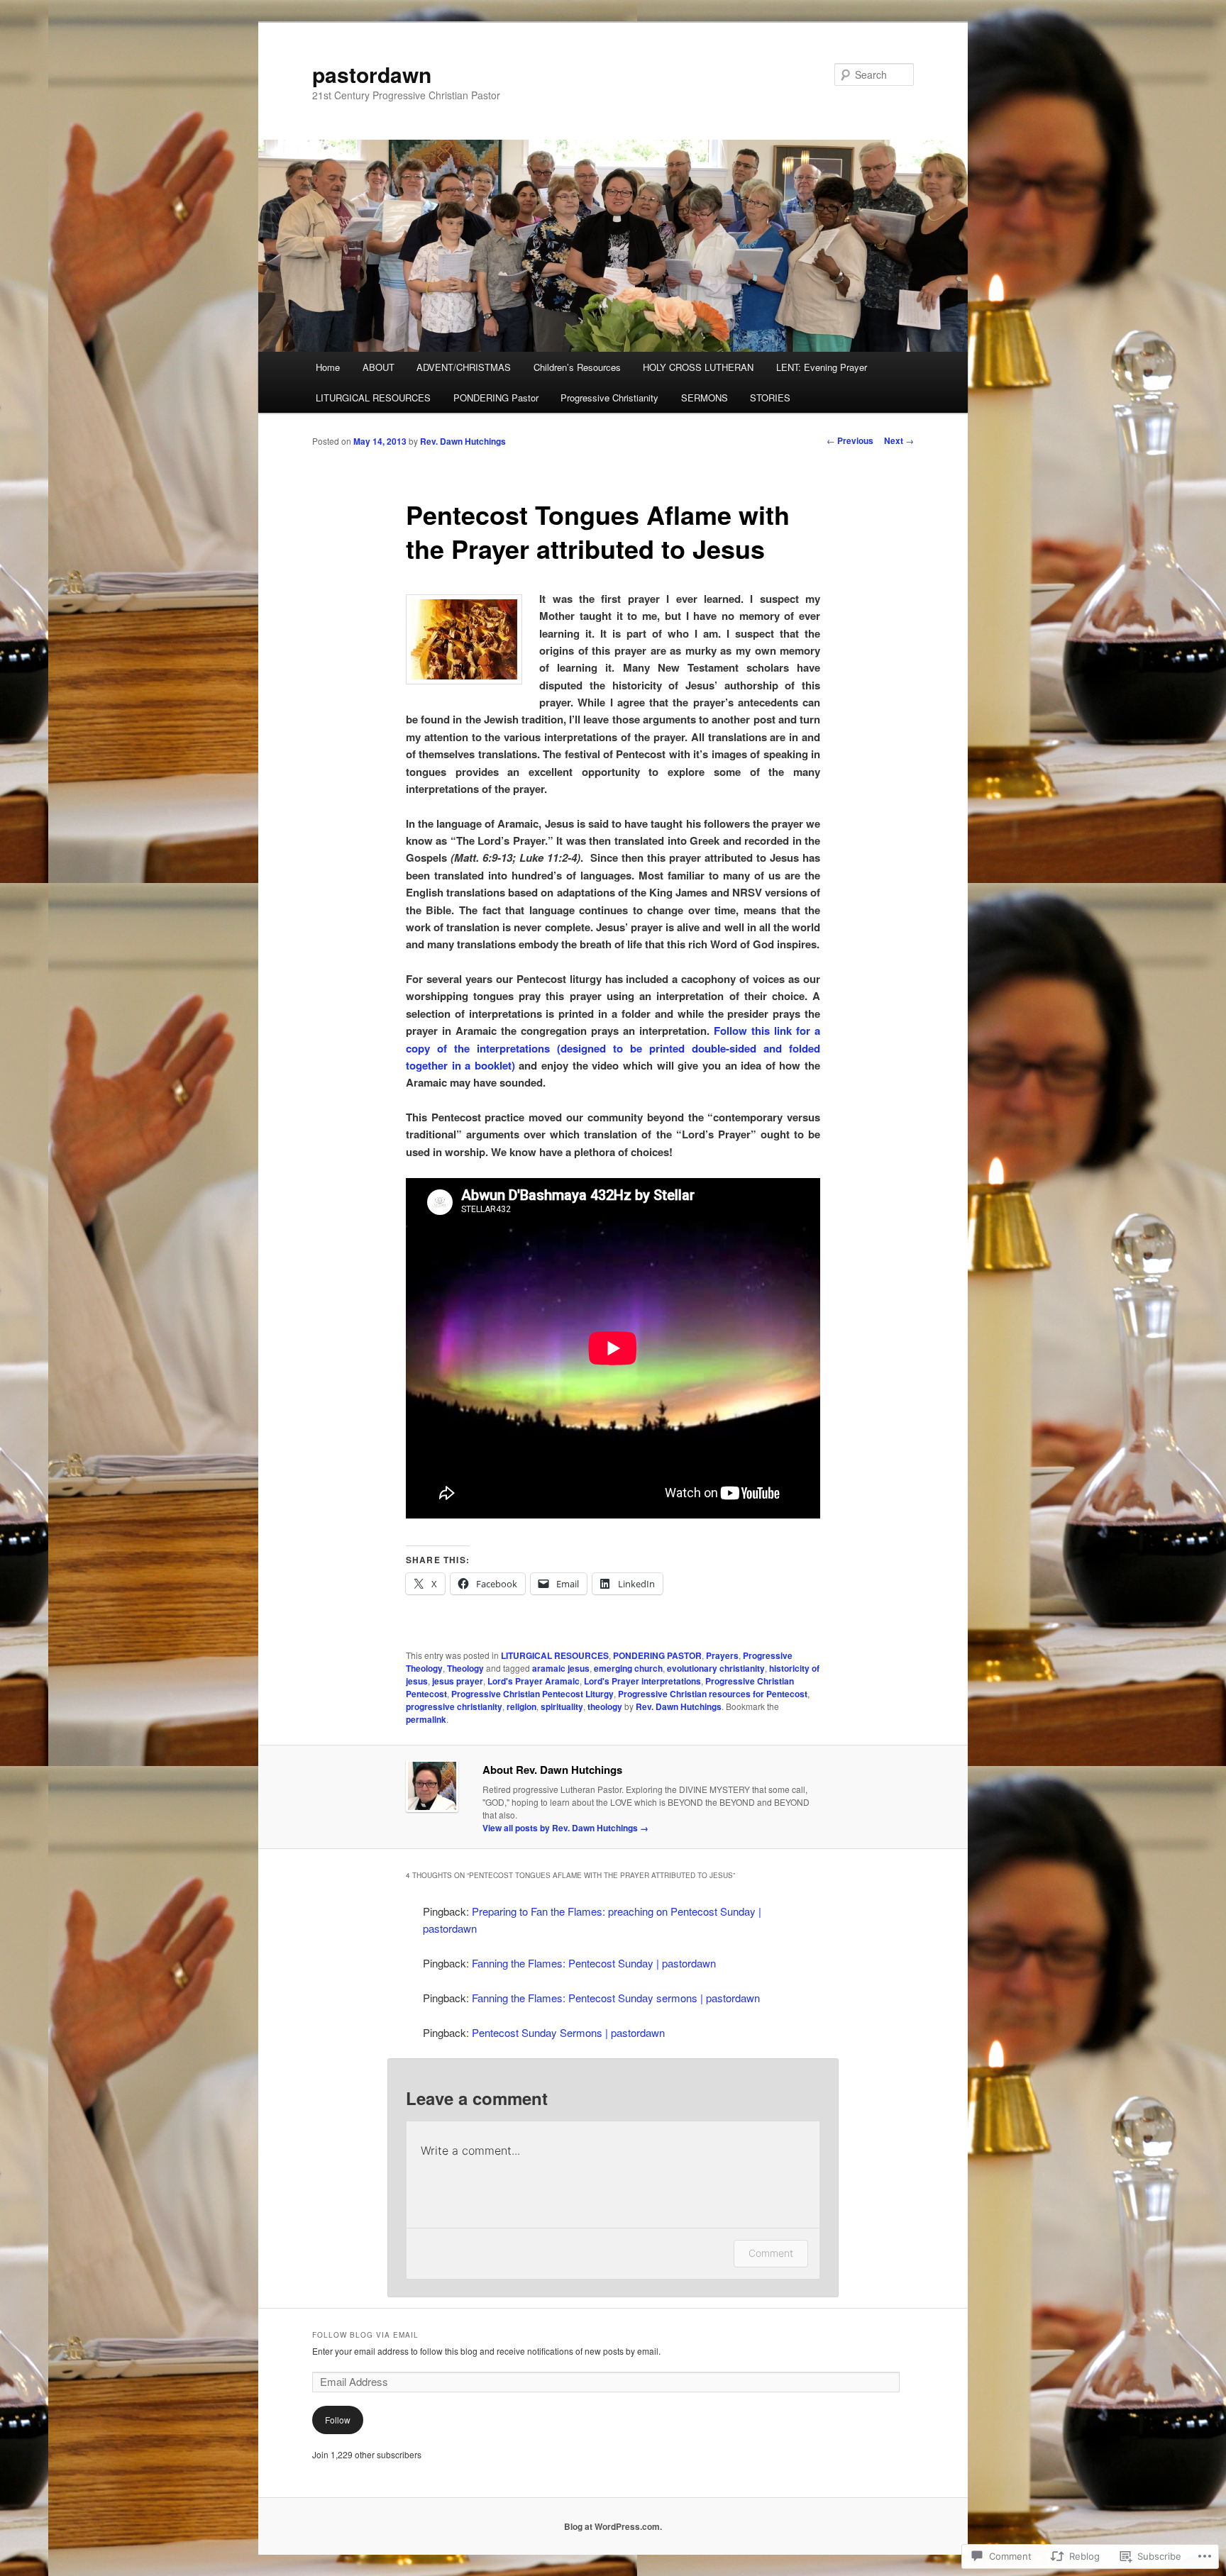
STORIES (770, 398)
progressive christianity (454, 1706)
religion (521, 1706)
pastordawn (372, 74)
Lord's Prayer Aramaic (534, 1681)
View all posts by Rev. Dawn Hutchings (565, 1828)
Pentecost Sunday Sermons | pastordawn (568, 2032)
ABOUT (379, 367)
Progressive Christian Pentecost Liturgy (532, 1694)
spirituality (562, 1706)
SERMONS (705, 398)
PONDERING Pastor (496, 398)
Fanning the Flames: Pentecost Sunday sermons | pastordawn (616, 1998)
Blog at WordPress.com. (613, 2526)
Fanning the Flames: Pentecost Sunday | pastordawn (594, 1963)
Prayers (722, 1655)
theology (605, 1706)
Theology (465, 1668)
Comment (771, 2253)
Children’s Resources (577, 367)
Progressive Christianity (609, 398)
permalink (426, 1719)
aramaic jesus (561, 1668)
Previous (850, 440)
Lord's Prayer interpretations (642, 1681)
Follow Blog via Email (365, 2335)
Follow (338, 2420)
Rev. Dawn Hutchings (463, 441)
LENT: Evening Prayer (822, 367)
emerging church (628, 1668)
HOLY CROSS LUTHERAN (698, 367)
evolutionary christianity (716, 1668)
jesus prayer (458, 1681)
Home (328, 367)
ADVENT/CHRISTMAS (464, 367)
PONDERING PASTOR (657, 1655)
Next (899, 440)
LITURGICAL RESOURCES (373, 398)
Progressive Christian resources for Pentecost (713, 1694)
